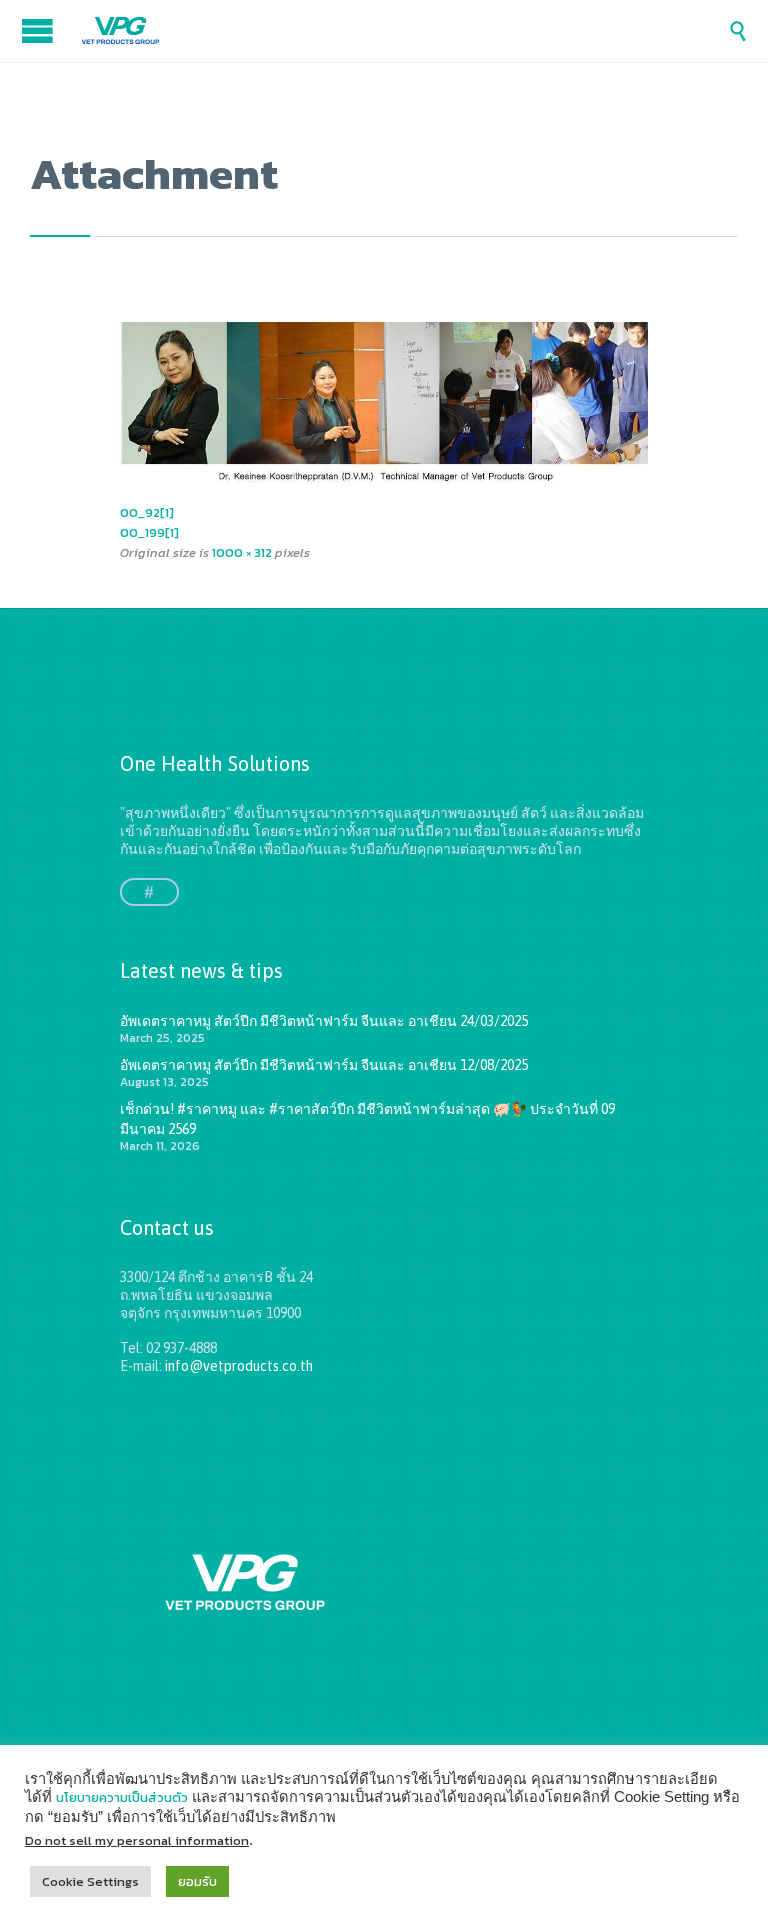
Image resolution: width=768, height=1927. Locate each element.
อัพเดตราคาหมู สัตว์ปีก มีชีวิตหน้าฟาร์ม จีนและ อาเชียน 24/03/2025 (324, 1021)
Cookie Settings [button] (90, 1881)
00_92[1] (147, 512)
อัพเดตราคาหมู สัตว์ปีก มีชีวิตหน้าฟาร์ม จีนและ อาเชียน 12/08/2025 (324, 1065)
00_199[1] (149, 532)
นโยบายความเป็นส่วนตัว (122, 1797)
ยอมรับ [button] (197, 1881)
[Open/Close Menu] (40, 30)
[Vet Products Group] (404, 31)
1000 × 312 (242, 552)
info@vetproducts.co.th (239, 1366)
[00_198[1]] (384, 404)
